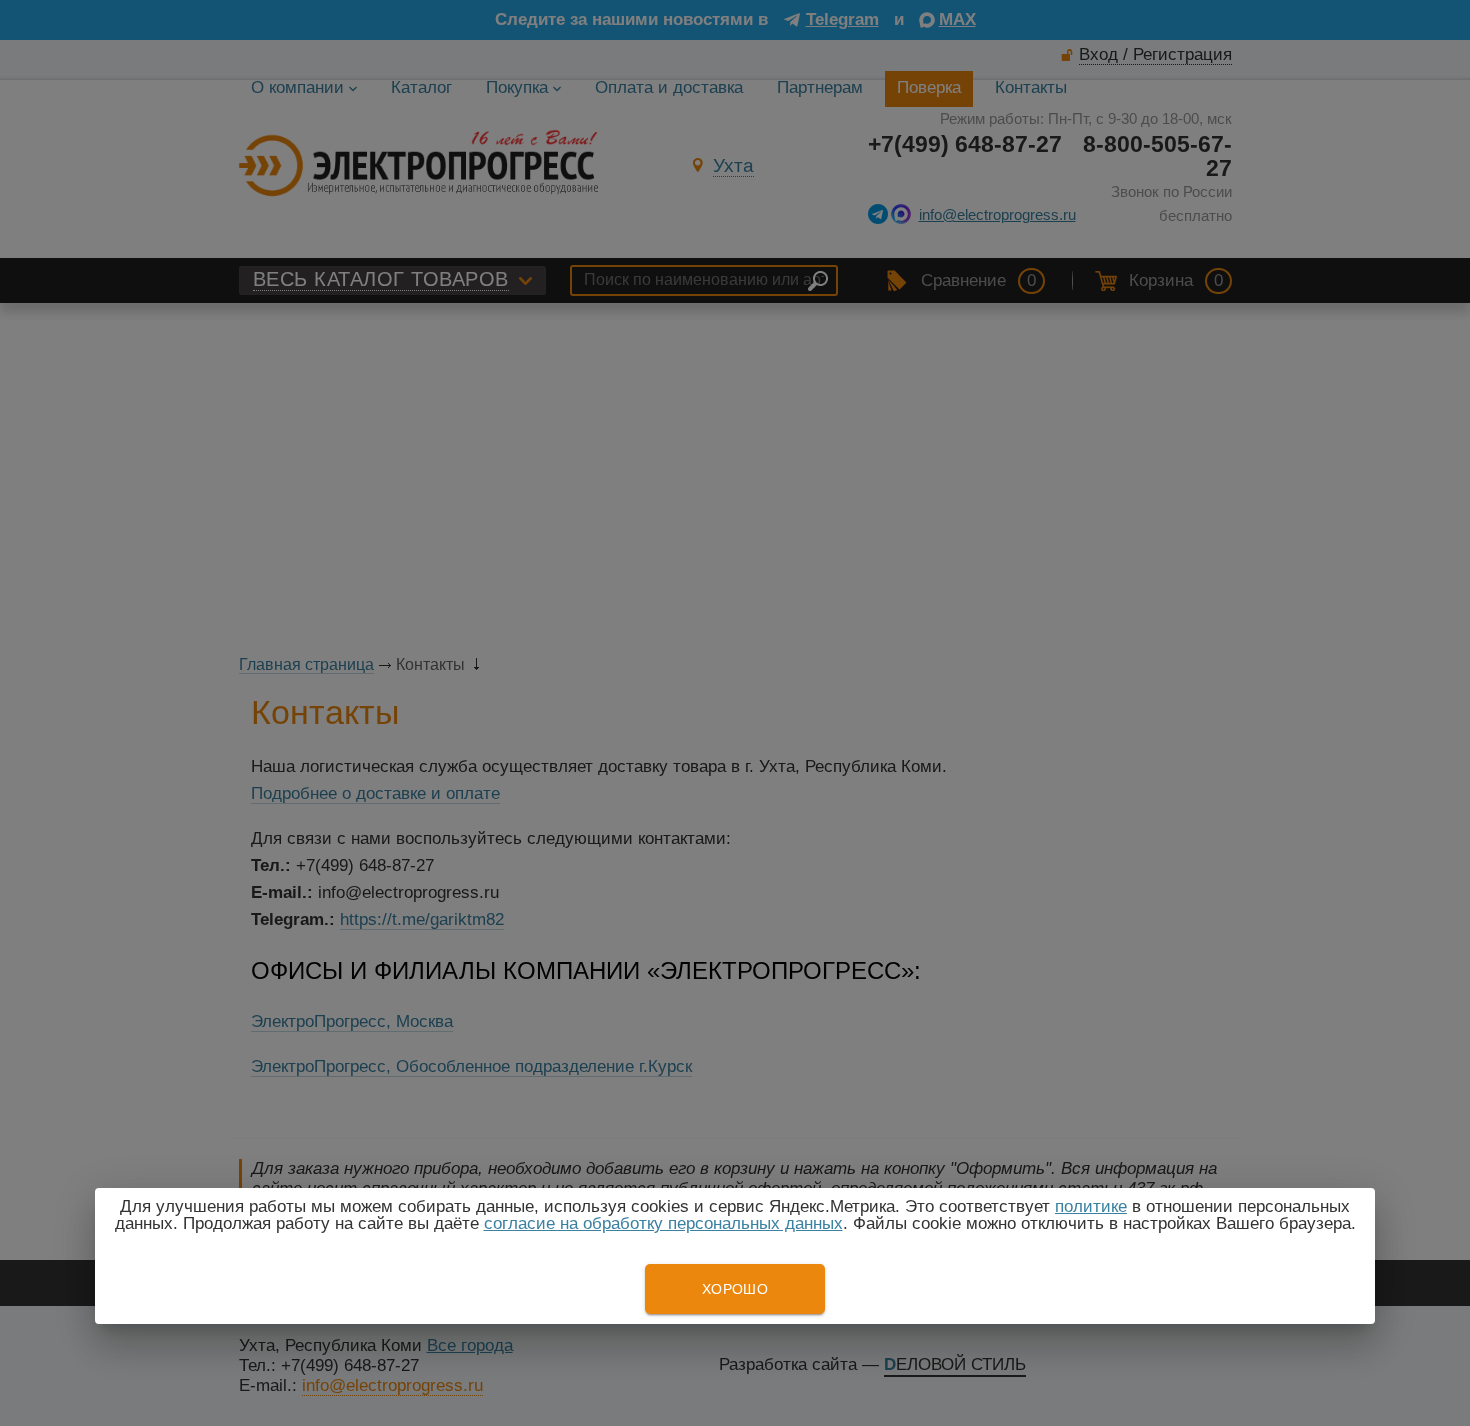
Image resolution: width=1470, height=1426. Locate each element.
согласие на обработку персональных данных (663, 1223)
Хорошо (735, 1289)
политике (1091, 1206)
